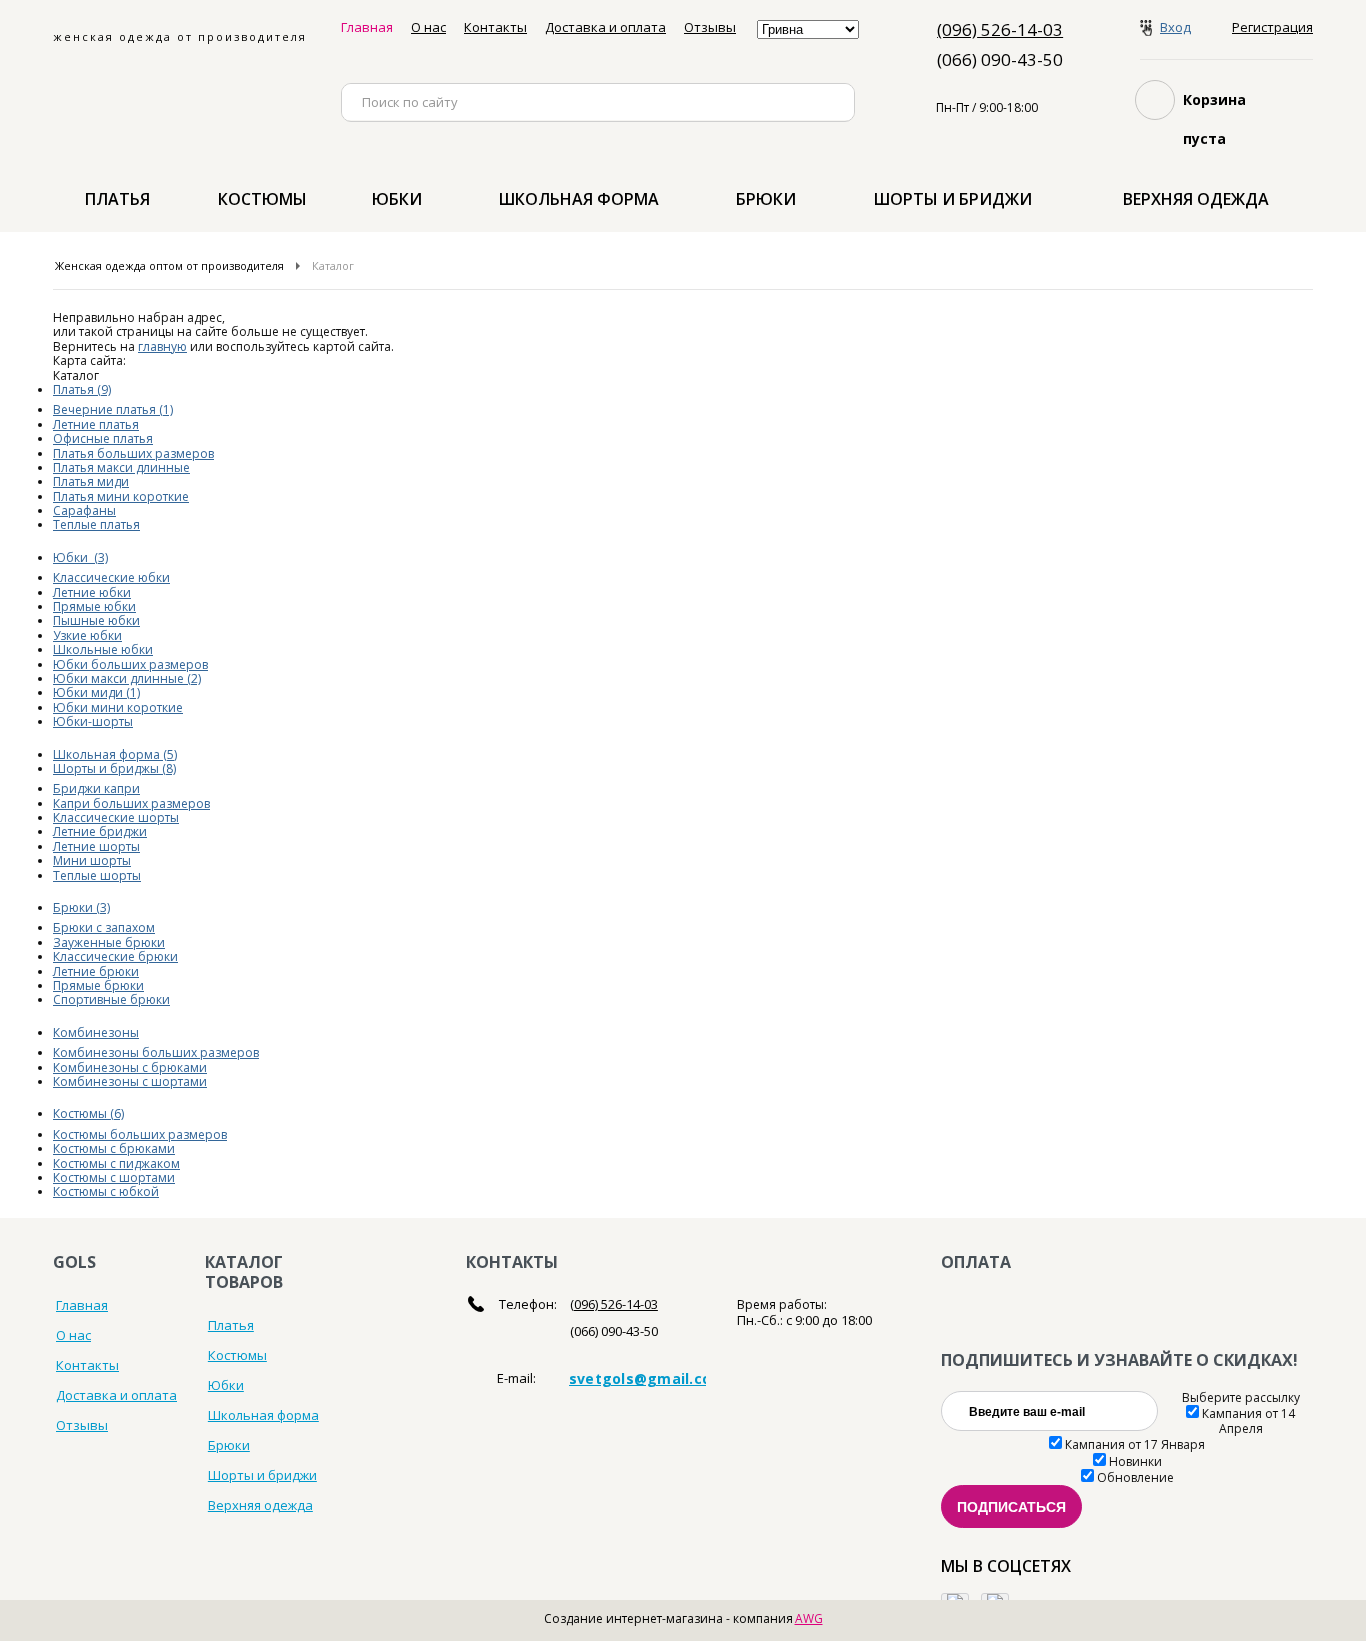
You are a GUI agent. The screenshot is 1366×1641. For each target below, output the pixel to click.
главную (162, 346)
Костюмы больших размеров (140, 1134)
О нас (428, 27)
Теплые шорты (97, 875)
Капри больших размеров (131, 803)
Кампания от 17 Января (1135, 1444)
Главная (367, 27)
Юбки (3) (80, 557)
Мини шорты (92, 860)
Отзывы (710, 27)
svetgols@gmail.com (647, 1378)
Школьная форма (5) (115, 754)
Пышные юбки (96, 620)
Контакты (495, 27)
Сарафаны (84, 510)
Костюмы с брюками (114, 1148)
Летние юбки (92, 592)
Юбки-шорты (93, 721)
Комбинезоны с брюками (130, 1067)
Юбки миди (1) (96, 692)
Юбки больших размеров (130, 664)
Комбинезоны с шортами (130, 1081)
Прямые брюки (98, 985)
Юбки (397, 199)
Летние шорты (96, 846)
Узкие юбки (87, 635)
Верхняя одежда (1196, 199)
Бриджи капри (96, 788)
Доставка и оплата (605, 27)
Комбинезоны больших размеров (156, 1052)
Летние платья (96, 424)
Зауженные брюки (109, 942)
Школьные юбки (103, 649)
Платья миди (91, 481)
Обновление (1135, 1477)
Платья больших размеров (133, 453)
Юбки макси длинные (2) (127, 678)
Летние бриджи (100, 831)
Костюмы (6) (88, 1113)
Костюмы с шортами (114, 1177)
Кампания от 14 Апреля (1248, 1420)
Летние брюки (96, 971)
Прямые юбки (94, 606)
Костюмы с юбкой (106, 1191)
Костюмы (262, 199)
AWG (809, 1619)
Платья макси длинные (121, 467)
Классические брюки (115, 956)
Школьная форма (579, 199)
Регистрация (1272, 28)
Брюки (766, 199)
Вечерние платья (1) (113, 409)
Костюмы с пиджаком (116, 1163)
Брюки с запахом (104, 927)
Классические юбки (111, 577)
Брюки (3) (81, 907)
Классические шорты (116, 817)
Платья (117, 199)
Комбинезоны (96, 1032)
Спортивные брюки (111, 999)
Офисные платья (103, 438)
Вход (1175, 28)
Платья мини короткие (121, 496)
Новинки (1135, 1461)
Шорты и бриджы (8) (114, 768)
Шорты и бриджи (953, 199)
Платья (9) (82, 389)
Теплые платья (96, 524)
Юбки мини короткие (118, 707)
